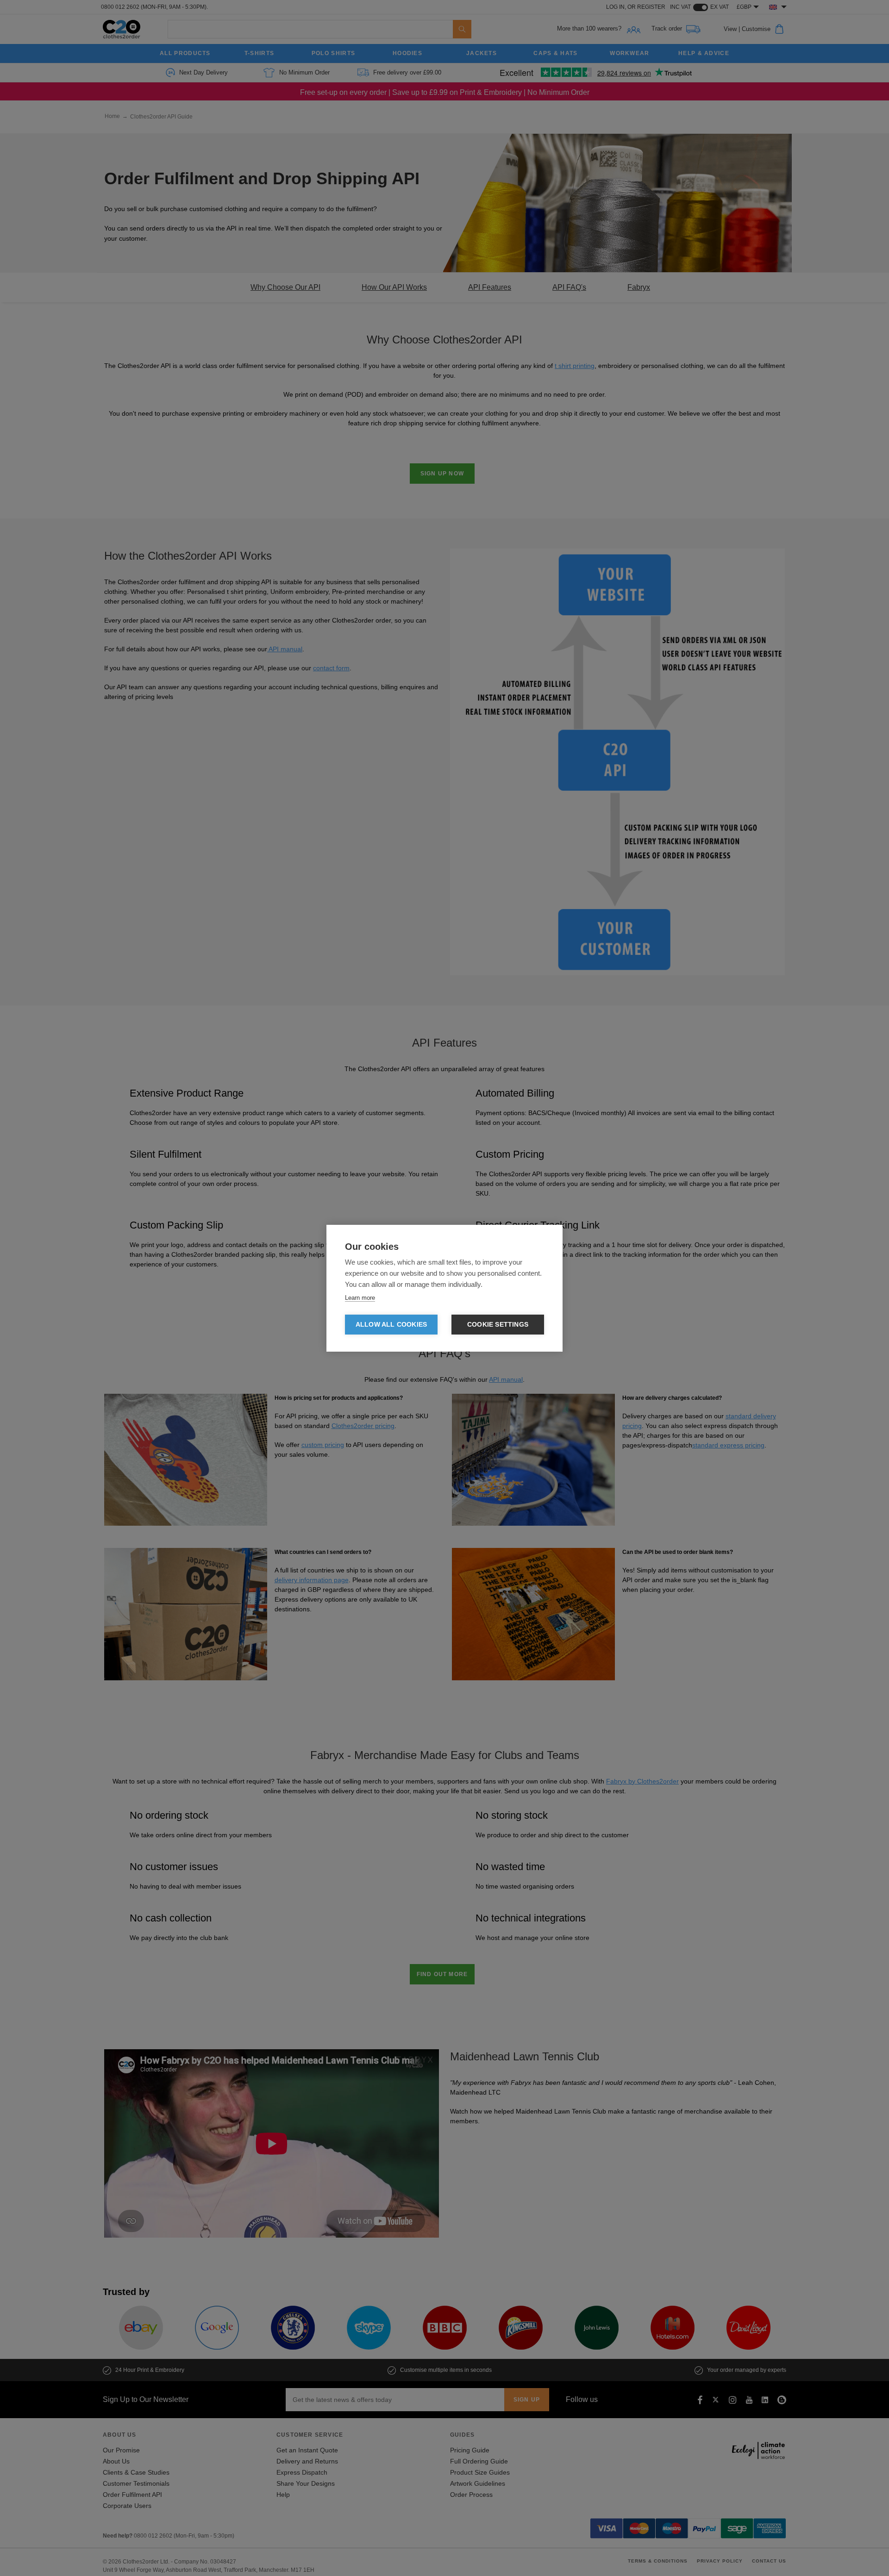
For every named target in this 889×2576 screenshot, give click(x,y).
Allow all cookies (391, 1325)
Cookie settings (498, 1325)
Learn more (360, 1298)
